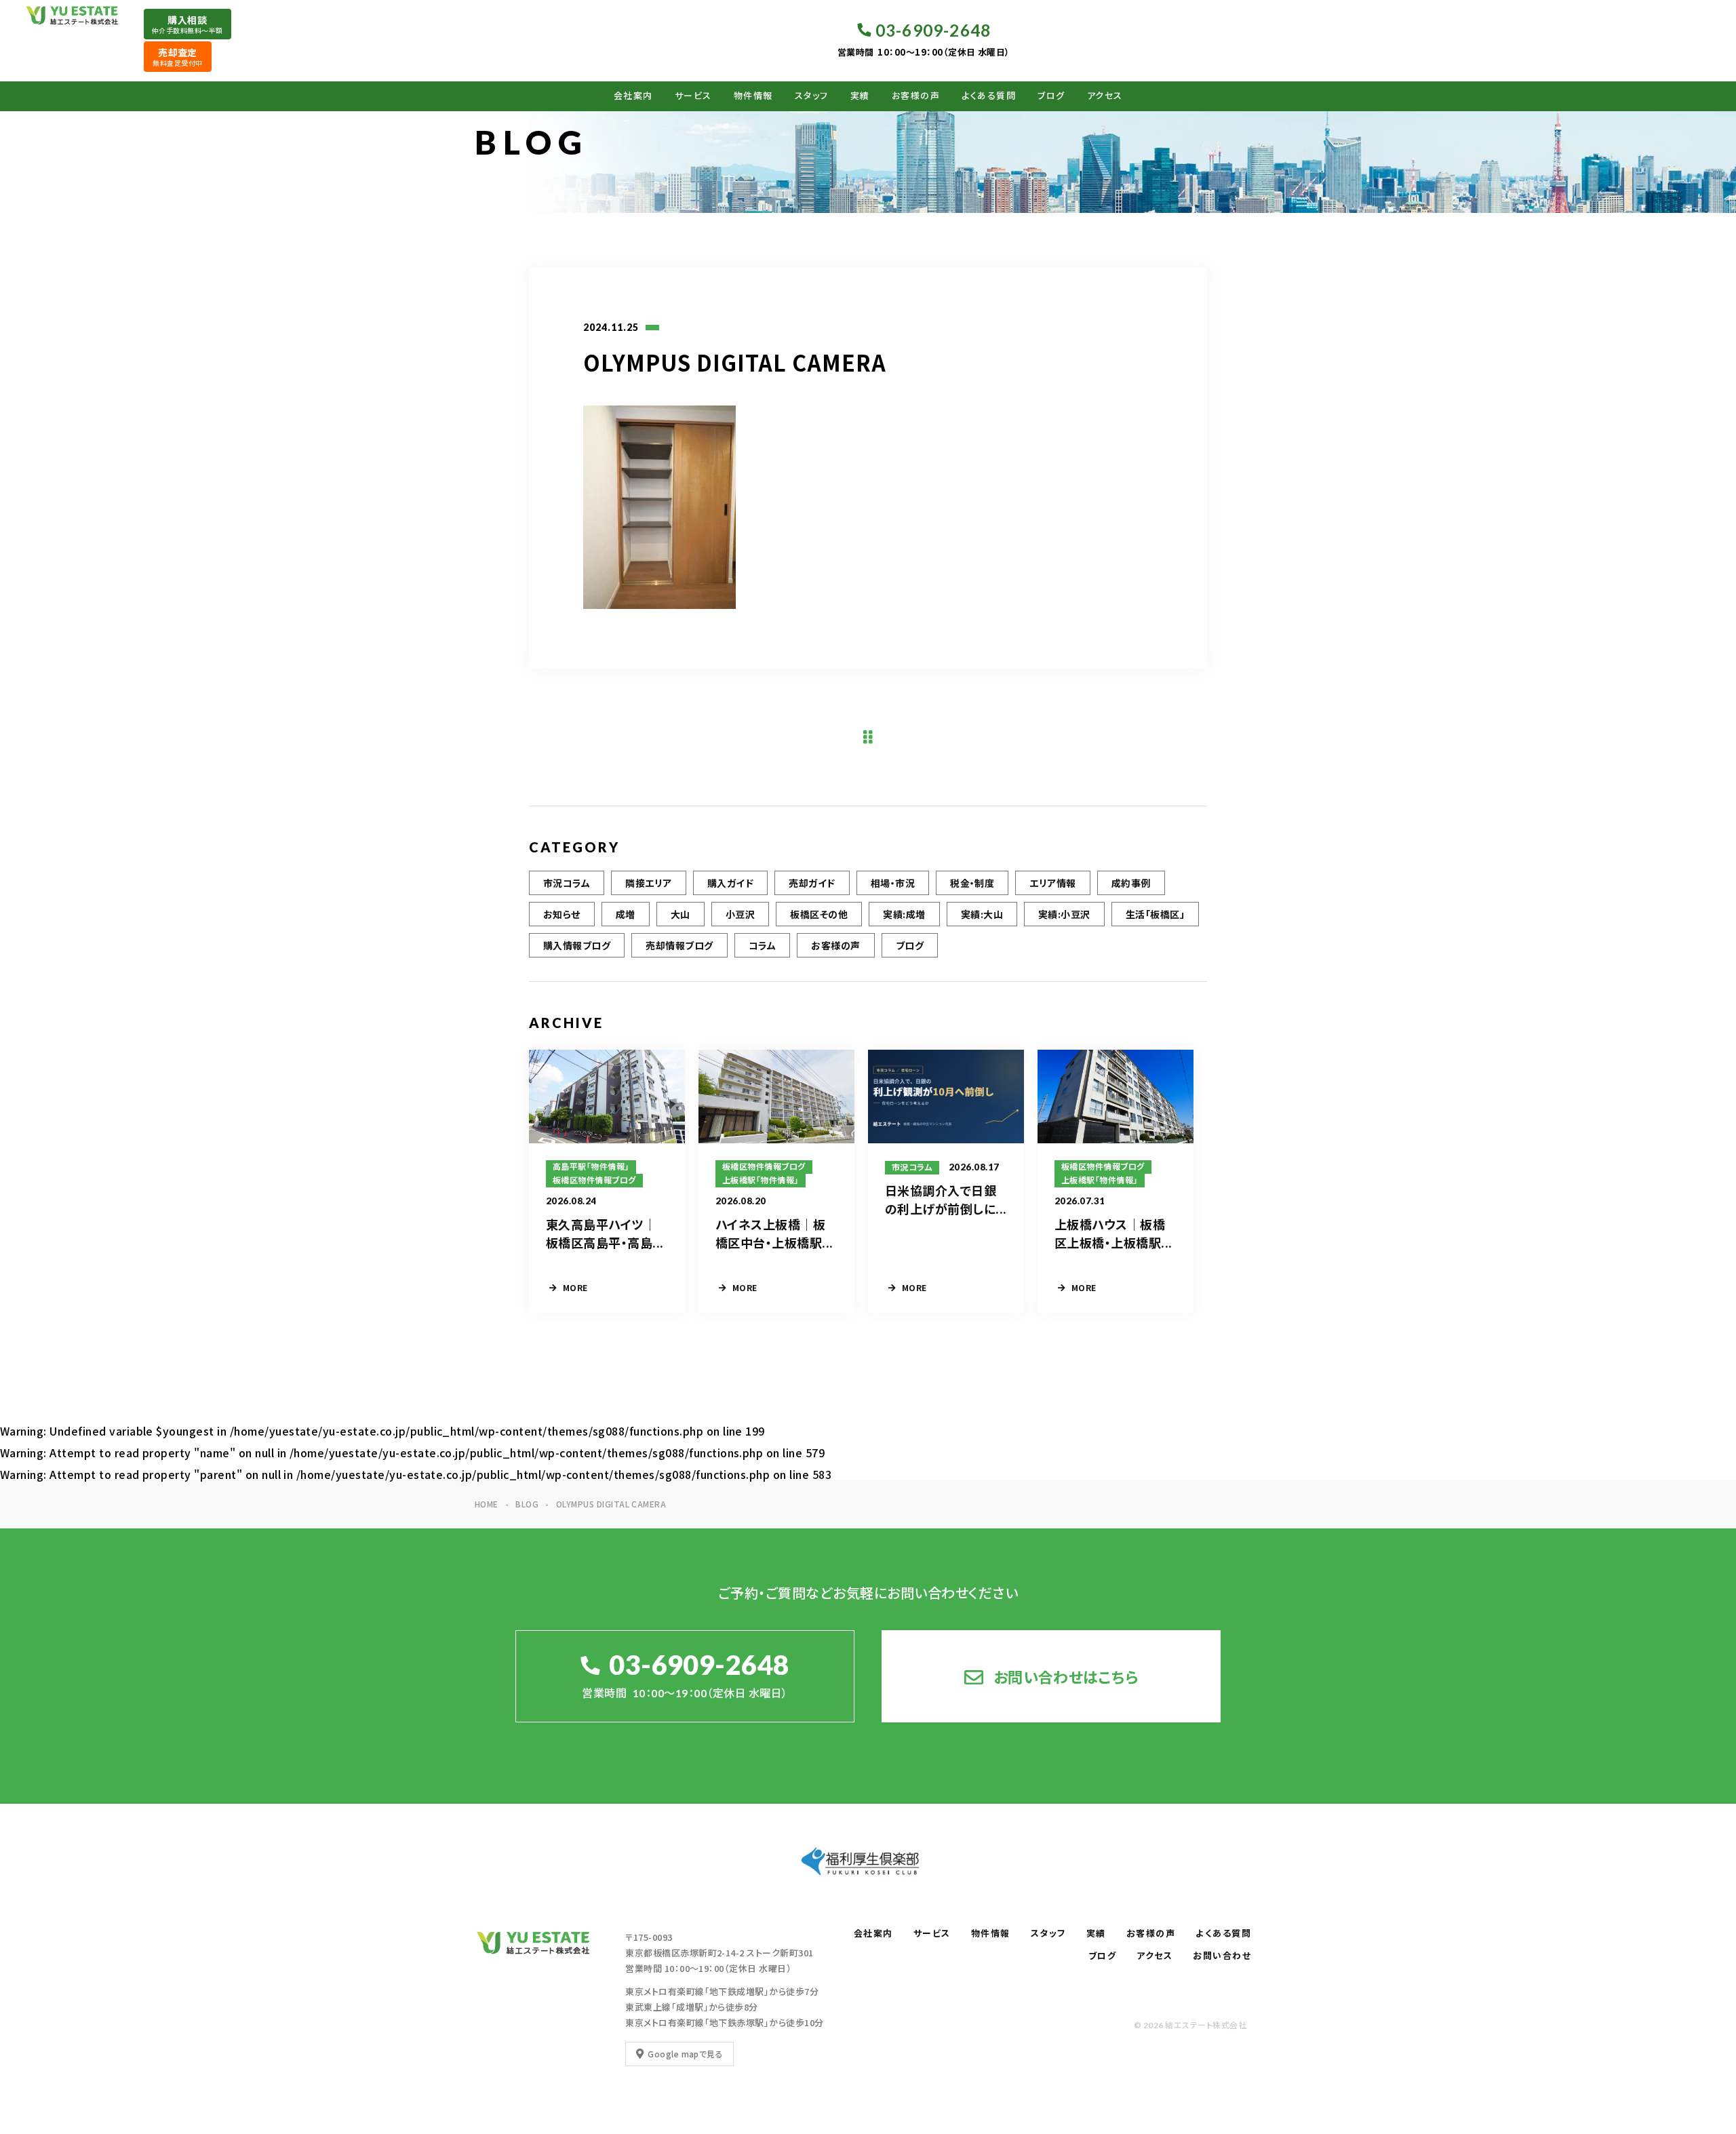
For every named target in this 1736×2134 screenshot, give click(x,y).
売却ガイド (812, 883)
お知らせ (562, 914)
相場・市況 (893, 883)
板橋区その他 (819, 914)
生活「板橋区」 (1155, 914)
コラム (762, 945)
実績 (860, 96)
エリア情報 (1052, 883)
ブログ (1051, 96)
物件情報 (753, 96)
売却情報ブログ (679, 945)
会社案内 (633, 96)
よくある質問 (989, 96)
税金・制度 (972, 883)
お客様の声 (916, 96)
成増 (626, 914)
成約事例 (1131, 883)
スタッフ (812, 96)
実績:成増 (904, 914)
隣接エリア (648, 883)
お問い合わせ (1222, 1956)
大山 (680, 914)
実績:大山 (982, 914)
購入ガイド (730, 883)
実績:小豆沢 (1064, 914)
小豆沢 (740, 914)
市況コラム (567, 883)
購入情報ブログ (577, 945)
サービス (693, 96)
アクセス (1105, 96)
